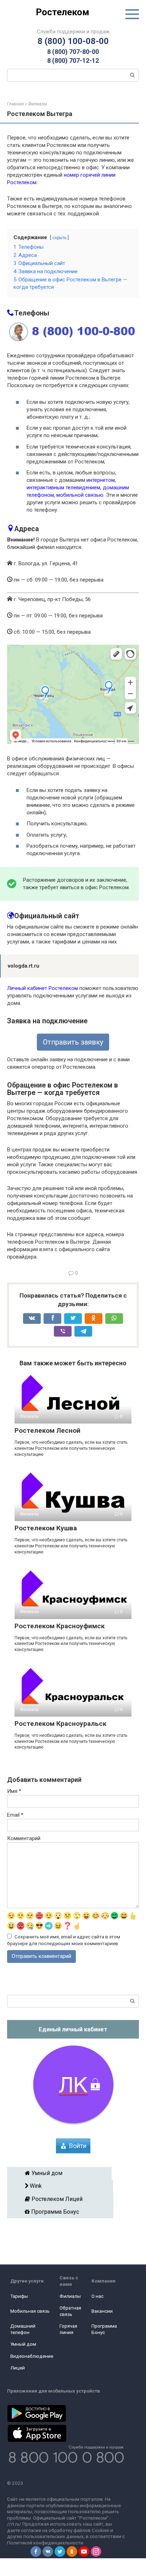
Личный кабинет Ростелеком (43, 988)
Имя (14, 1791)
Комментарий (24, 1838)
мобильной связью (80, 495)
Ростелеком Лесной (47, 1430)
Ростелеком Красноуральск (60, 1724)
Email (15, 1815)
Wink (62, 2186)
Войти (78, 2146)
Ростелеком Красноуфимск (60, 1626)
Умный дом (62, 2173)
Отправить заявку (73, 1042)
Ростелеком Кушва (46, 1528)
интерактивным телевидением (63, 488)
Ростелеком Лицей (63, 2199)
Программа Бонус (63, 2212)
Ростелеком (63, 12)
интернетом (101, 480)
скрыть (59, 238)
